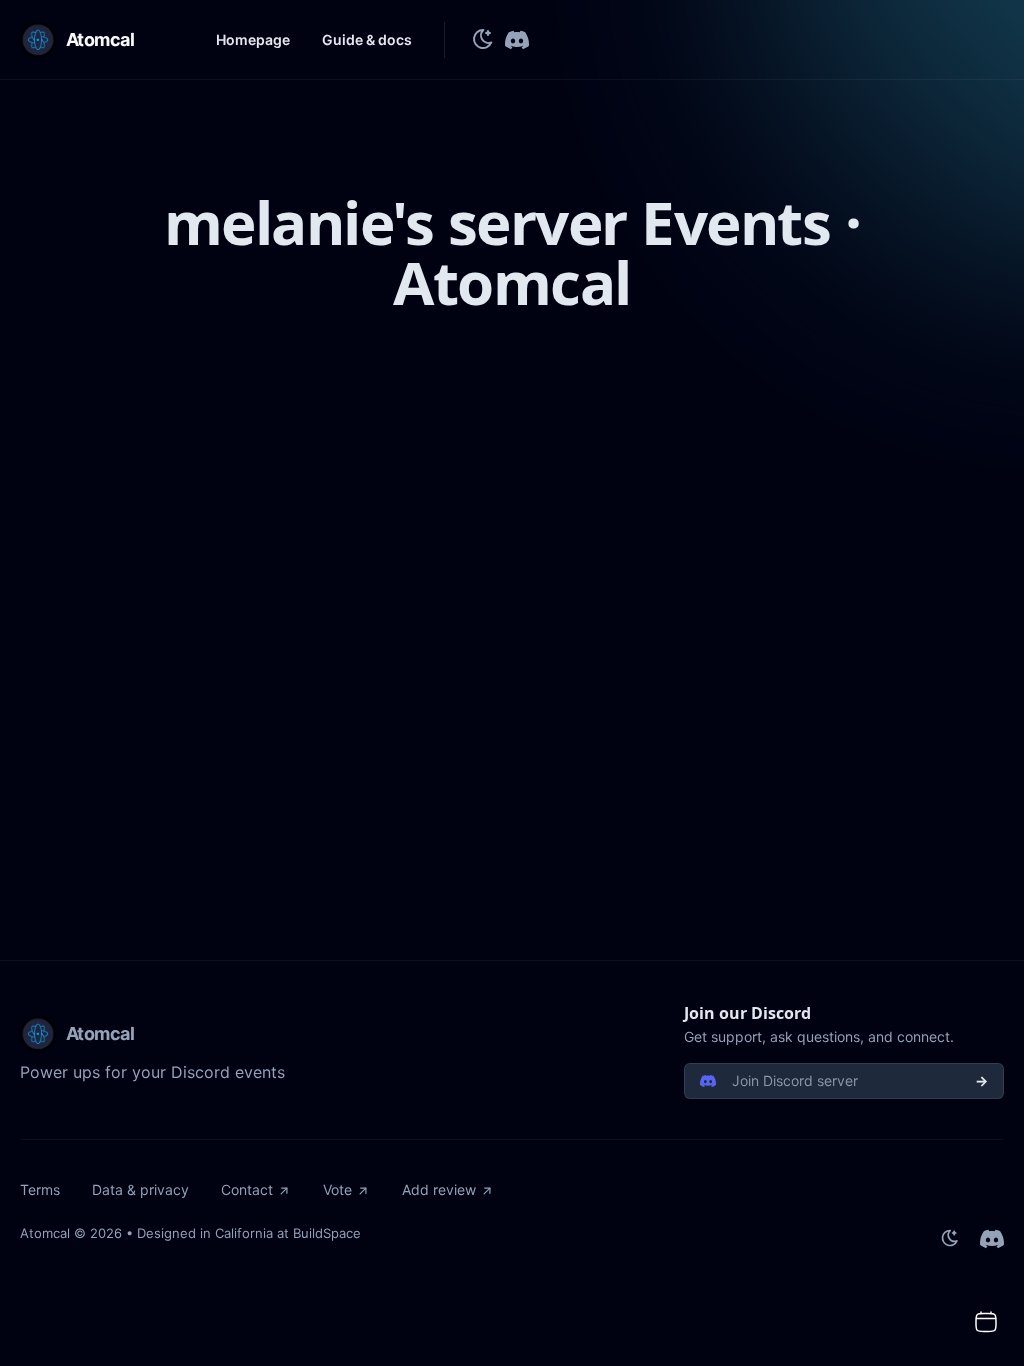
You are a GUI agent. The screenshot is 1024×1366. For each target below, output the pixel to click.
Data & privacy (140, 1189)
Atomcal (45, 1233)
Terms (40, 1189)
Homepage (253, 39)
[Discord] (517, 40)
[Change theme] (483, 40)
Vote (337, 1189)
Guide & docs (367, 39)
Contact (247, 1189)
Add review (439, 1189)
